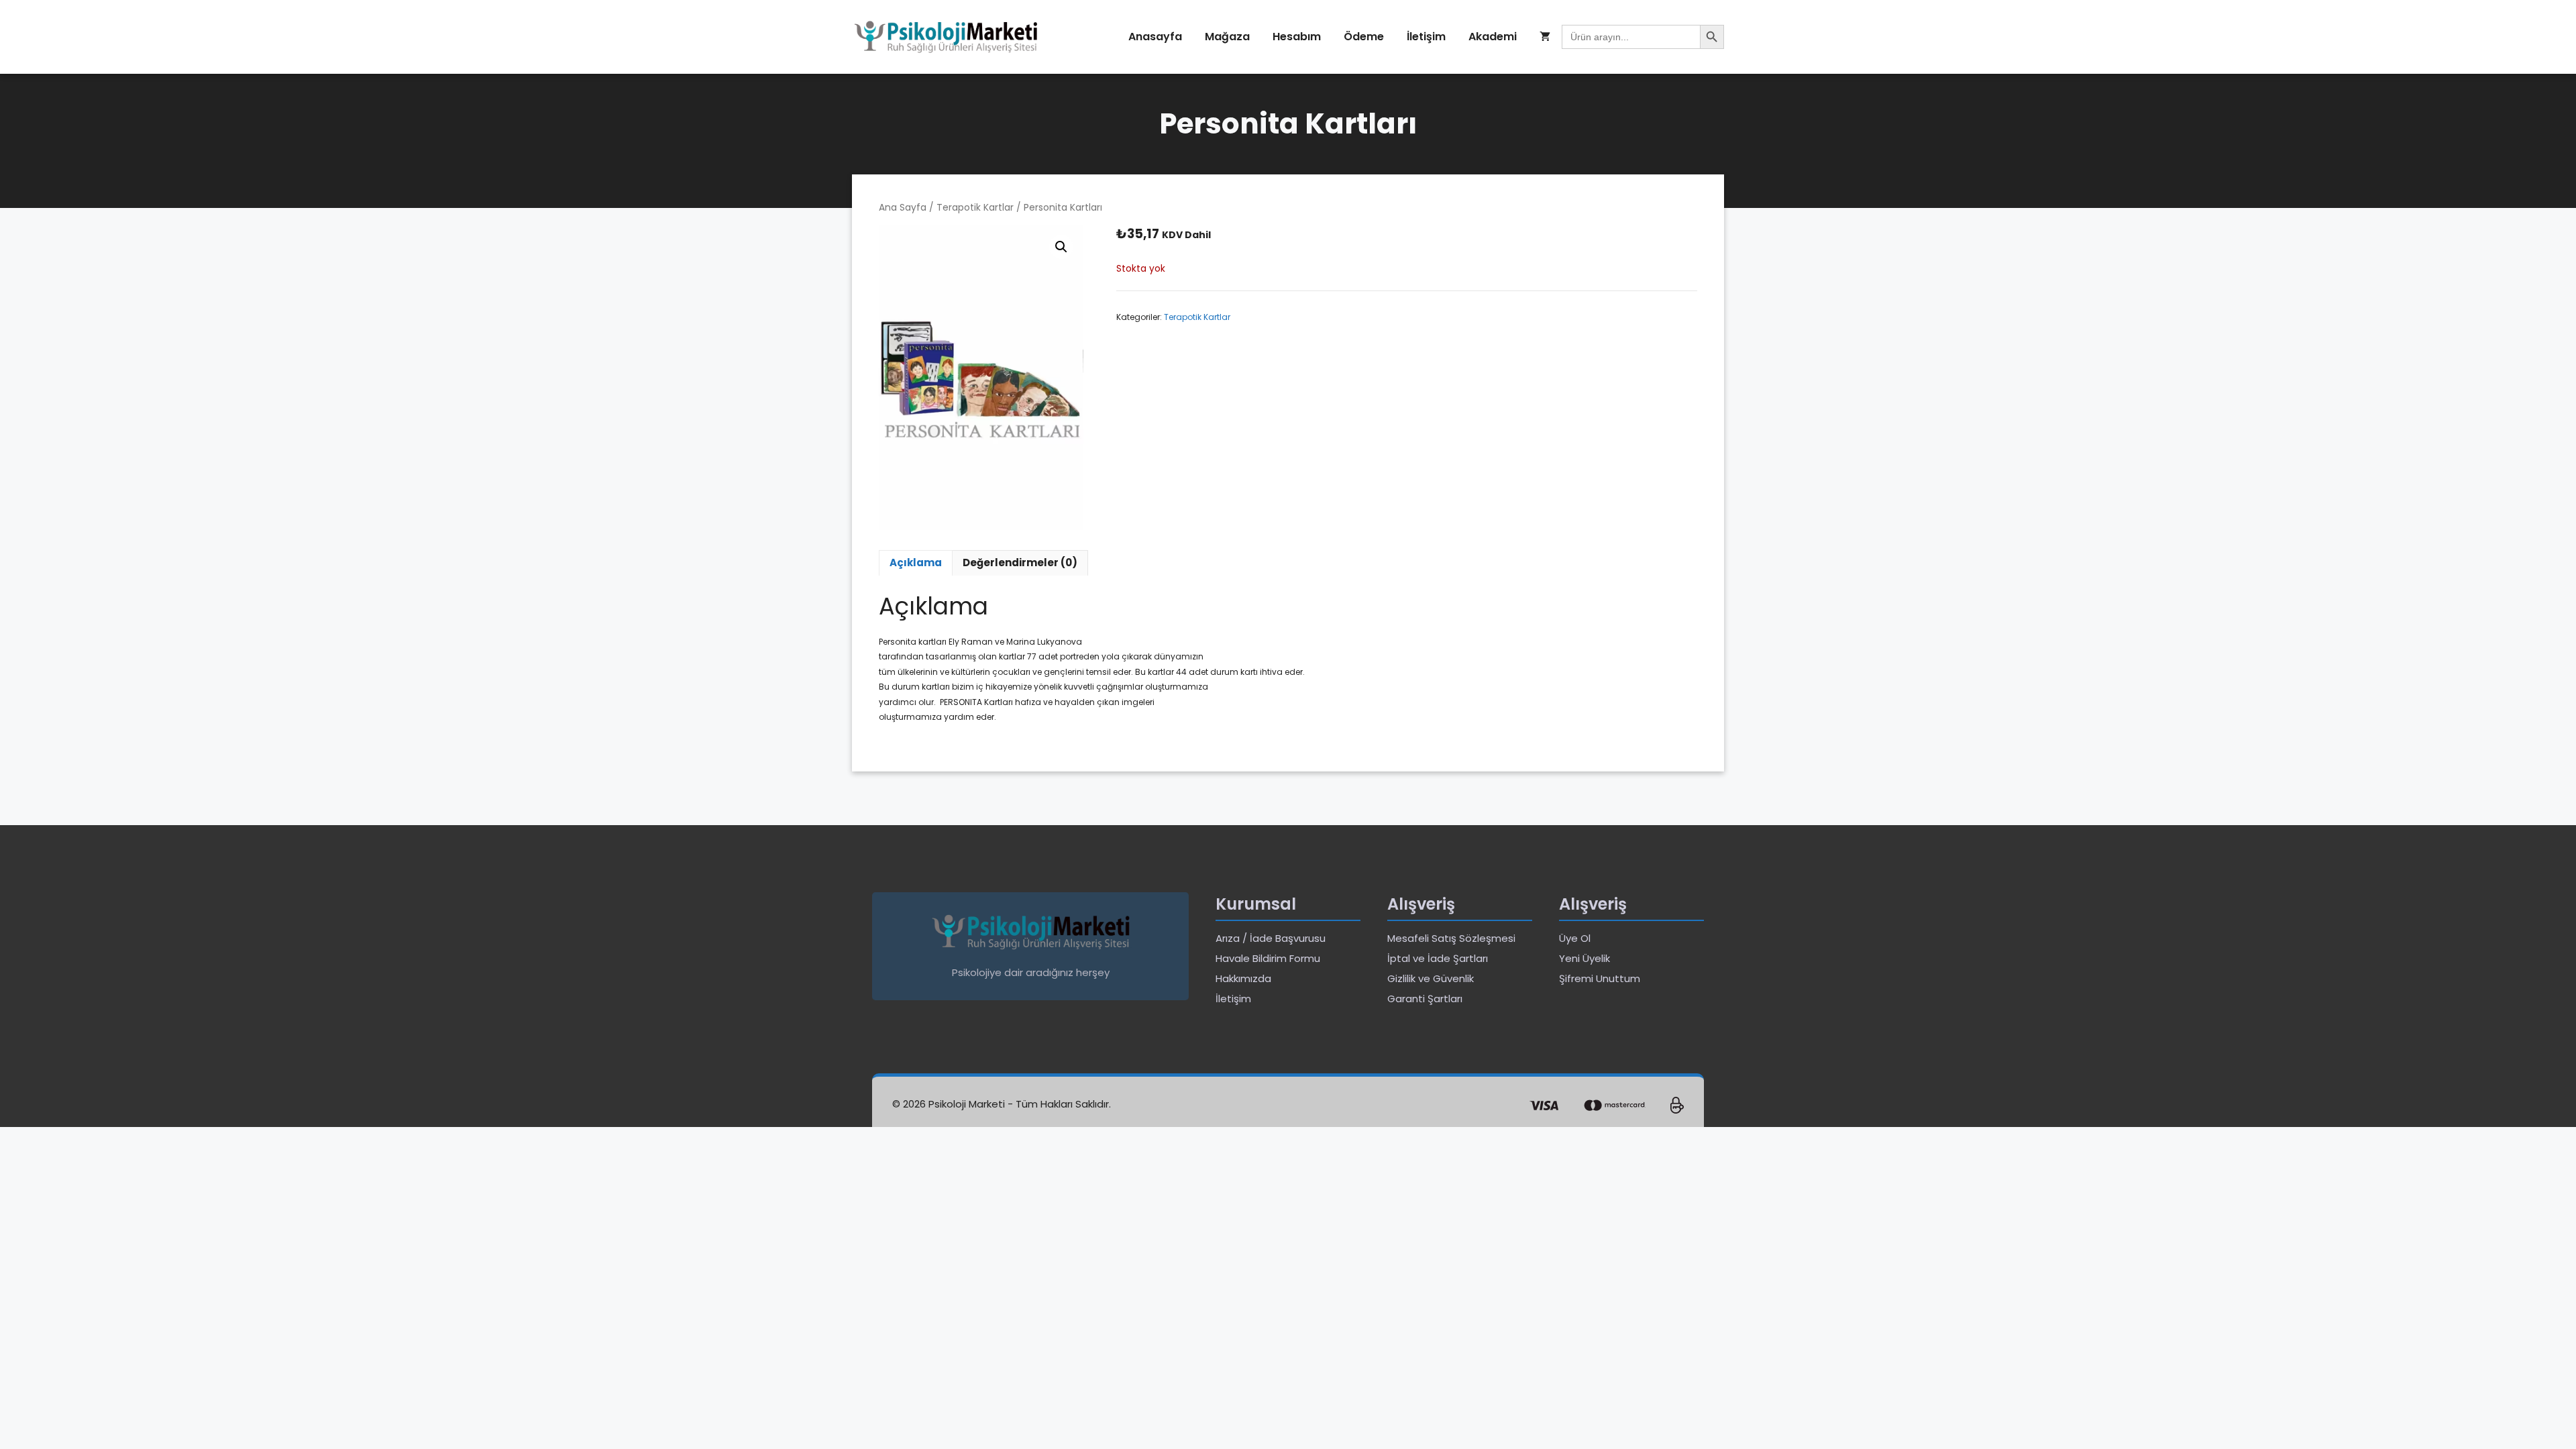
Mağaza (1227, 37)
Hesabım (1297, 37)
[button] (1061, 247)
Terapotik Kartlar (975, 208)
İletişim (1426, 37)
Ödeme (1364, 37)
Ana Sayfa (903, 208)
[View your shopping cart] (1545, 37)
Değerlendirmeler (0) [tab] (1020, 562)
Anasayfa (1155, 37)
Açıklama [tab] (916, 562)
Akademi (1493, 37)
